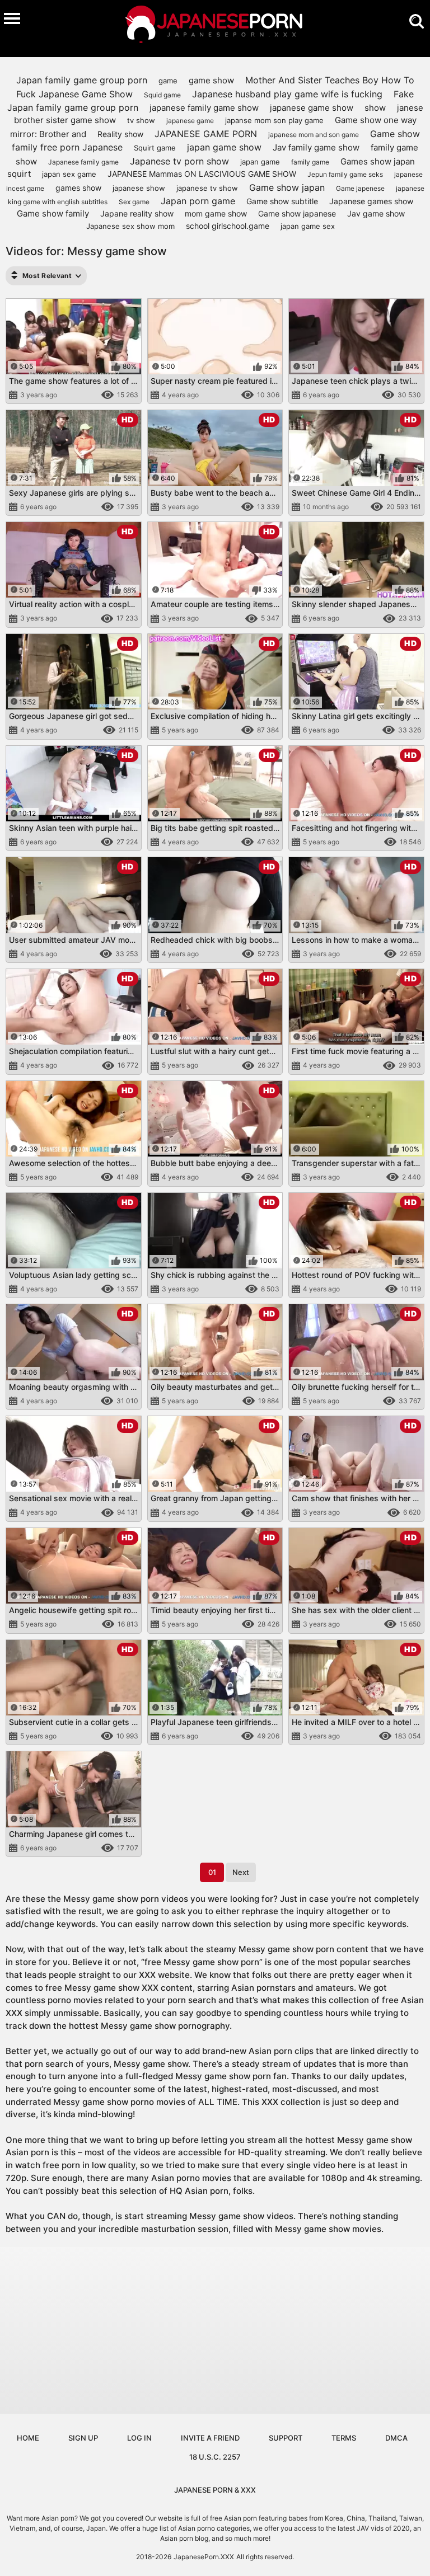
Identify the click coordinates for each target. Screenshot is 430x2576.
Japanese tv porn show (179, 161)
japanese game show (312, 108)
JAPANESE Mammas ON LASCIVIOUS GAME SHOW (202, 174)
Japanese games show (371, 201)
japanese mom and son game (314, 135)
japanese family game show (204, 108)
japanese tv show (207, 188)
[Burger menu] (12, 18)
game (168, 81)
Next (241, 1872)
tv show (141, 120)
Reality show (120, 134)
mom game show (216, 213)
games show (78, 188)
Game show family (53, 213)
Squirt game (155, 148)
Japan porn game (198, 201)
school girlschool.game (228, 226)
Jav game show (376, 213)
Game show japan (287, 187)
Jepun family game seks (345, 174)
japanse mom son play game (274, 120)
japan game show (224, 147)
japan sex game (69, 174)
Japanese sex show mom (130, 226)
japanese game (190, 121)
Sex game (134, 202)
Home (28, 2438)
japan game (260, 162)
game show (211, 80)
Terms (344, 2438)
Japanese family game (83, 162)
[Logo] (215, 26)
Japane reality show (137, 213)
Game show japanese (297, 213)
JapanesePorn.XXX (204, 2557)
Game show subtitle (282, 201)
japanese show (139, 188)
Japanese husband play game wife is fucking (287, 94)
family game (310, 162)
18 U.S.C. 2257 (215, 2457)
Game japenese (360, 188)
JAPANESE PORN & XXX (215, 2490)
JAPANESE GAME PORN (206, 134)
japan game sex (308, 226)
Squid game (162, 95)
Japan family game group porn (82, 80)
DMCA (396, 2438)
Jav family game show (316, 147)
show (375, 108)
